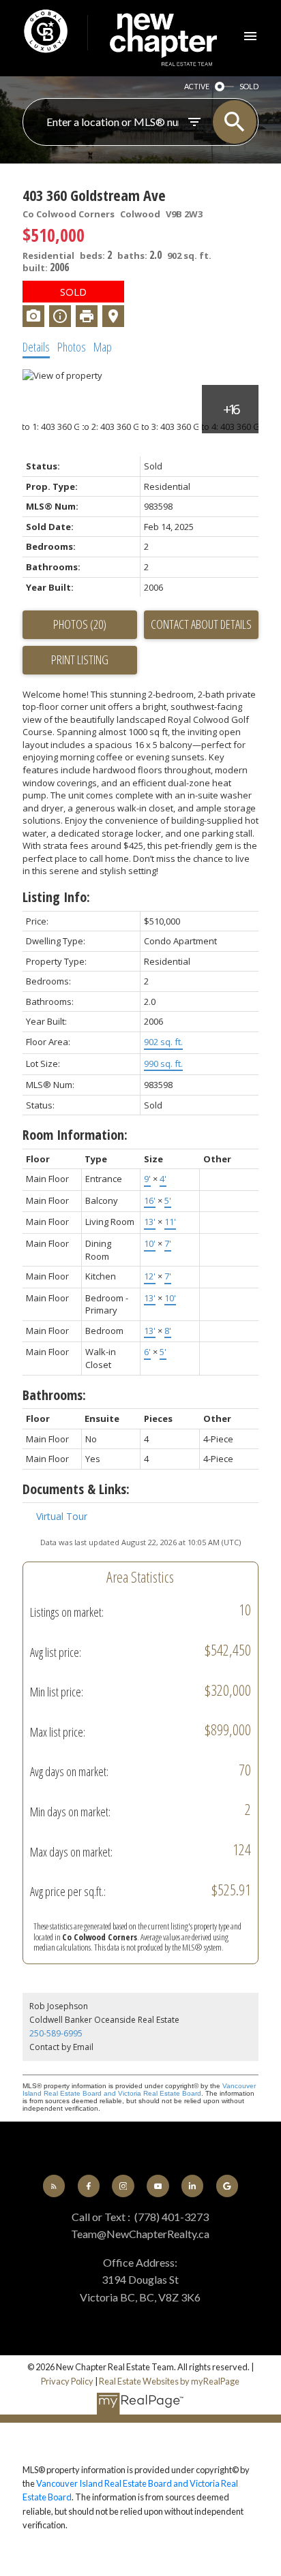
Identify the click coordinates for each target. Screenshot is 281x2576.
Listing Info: (56, 897)
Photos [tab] (72, 347)
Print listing (80, 659)
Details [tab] (36, 347)
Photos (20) (80, 624)
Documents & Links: (76, 1489)
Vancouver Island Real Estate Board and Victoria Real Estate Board (139, 2090)
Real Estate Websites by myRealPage (169, 2381)
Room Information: (75, 1135)
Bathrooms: (54, 1395)
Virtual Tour (62, 1516)
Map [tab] (103, 347)
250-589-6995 (56, 2033)
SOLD (249, 86)
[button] (54, 2186)
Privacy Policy (67, 2381)
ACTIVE (197, 86)
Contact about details (201, 624)
